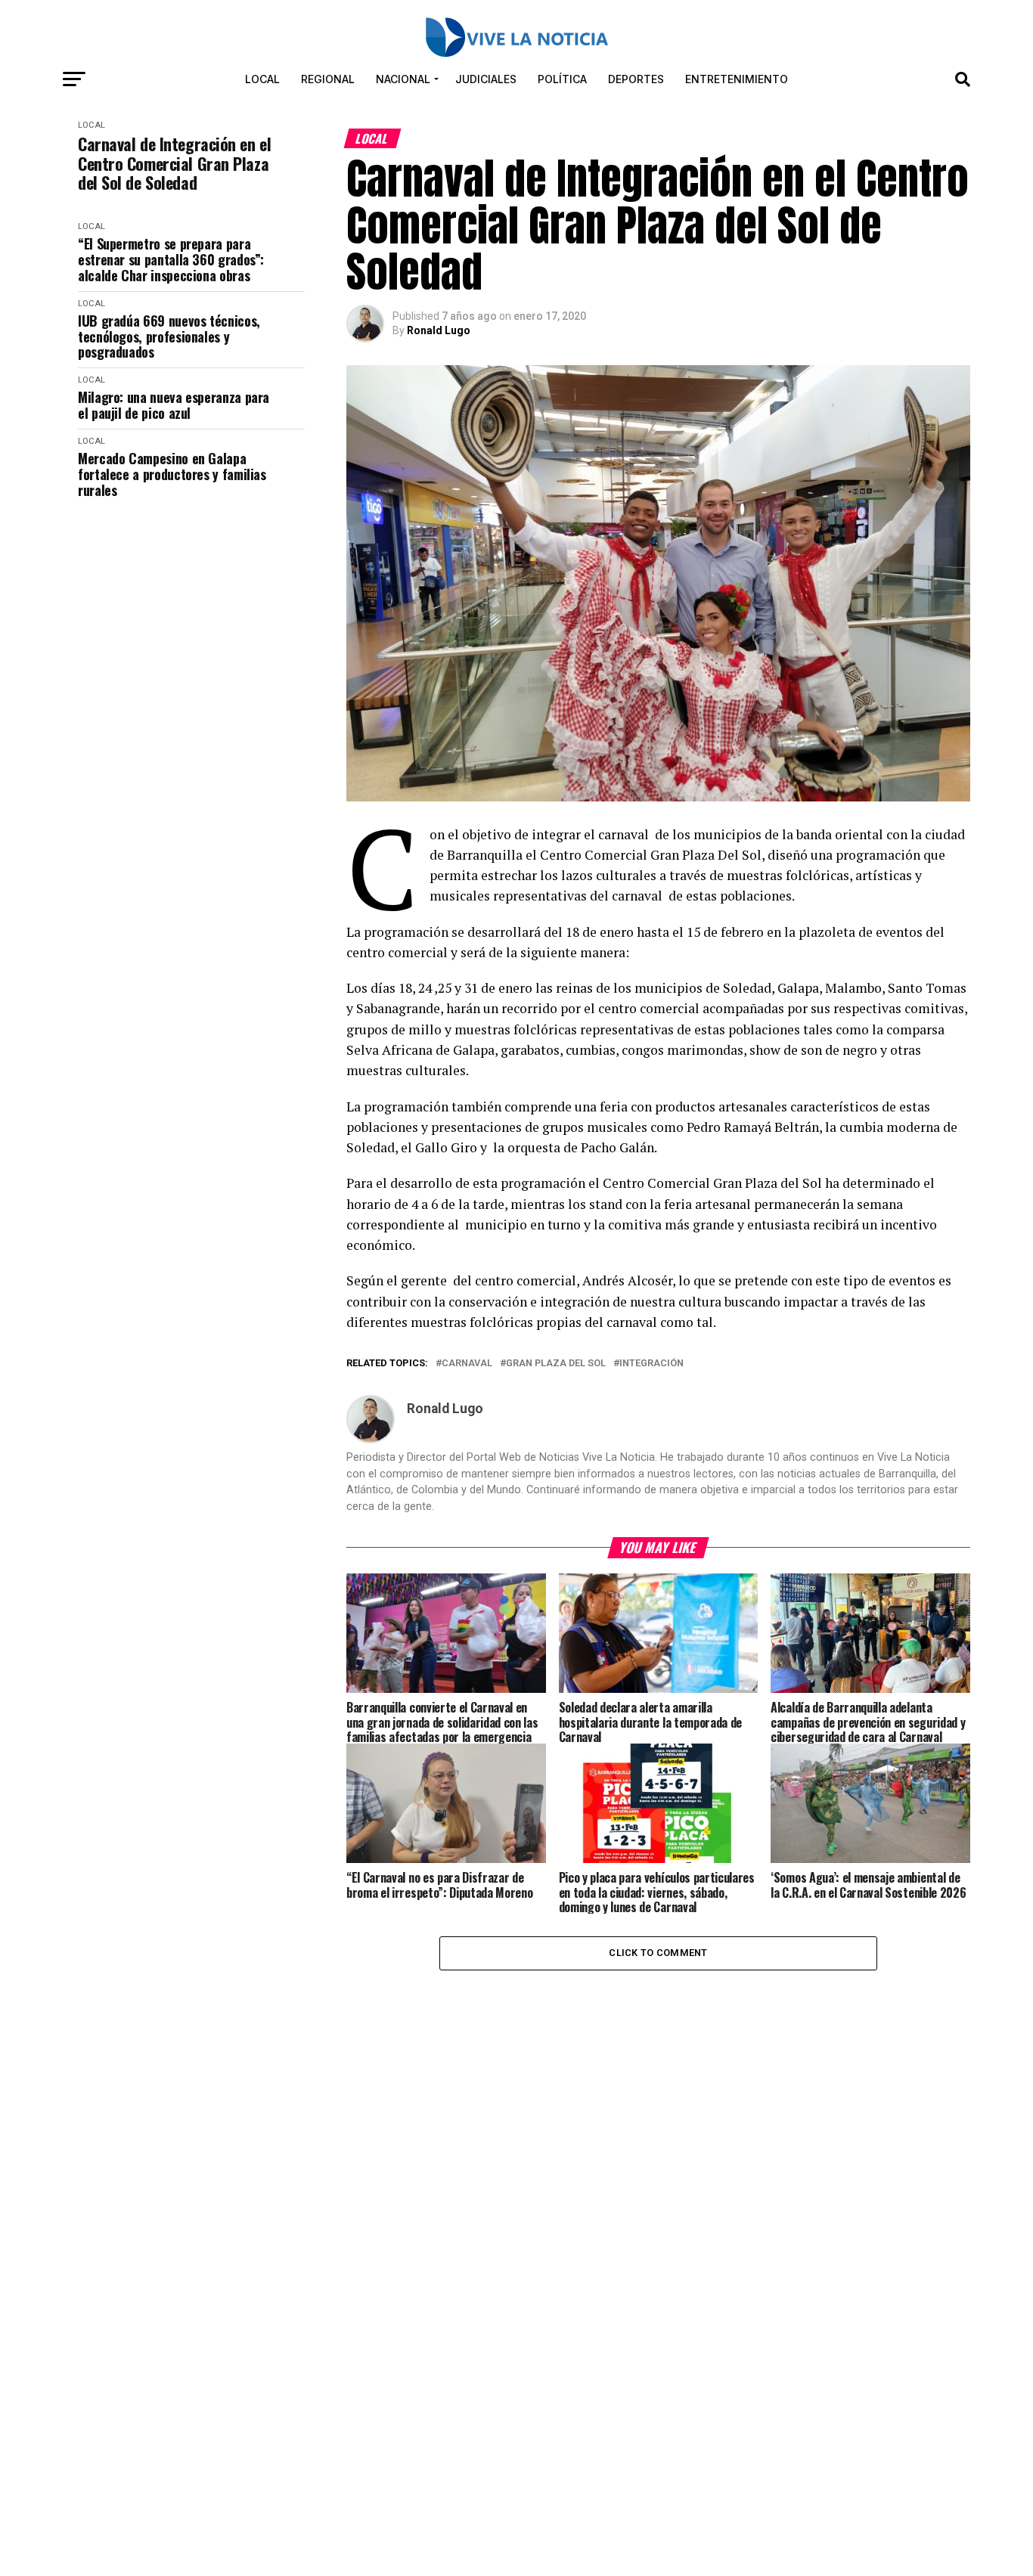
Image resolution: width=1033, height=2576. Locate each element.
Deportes (636, 79)
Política (562, 79)
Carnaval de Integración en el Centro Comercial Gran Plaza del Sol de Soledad (174, 163)
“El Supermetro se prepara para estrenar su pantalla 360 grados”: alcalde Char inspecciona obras (171, 259)
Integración (651, 1364)
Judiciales (486, 79)
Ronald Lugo (439, 330)
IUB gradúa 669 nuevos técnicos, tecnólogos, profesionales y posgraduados (169, 336)
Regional (328, 79)
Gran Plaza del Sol (556, 1364)
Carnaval (467, 1364)
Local (262, 79)
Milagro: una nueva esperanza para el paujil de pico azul (174, 405)
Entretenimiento (737, 79)
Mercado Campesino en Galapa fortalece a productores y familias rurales (172, 474)
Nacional (403, 79)
